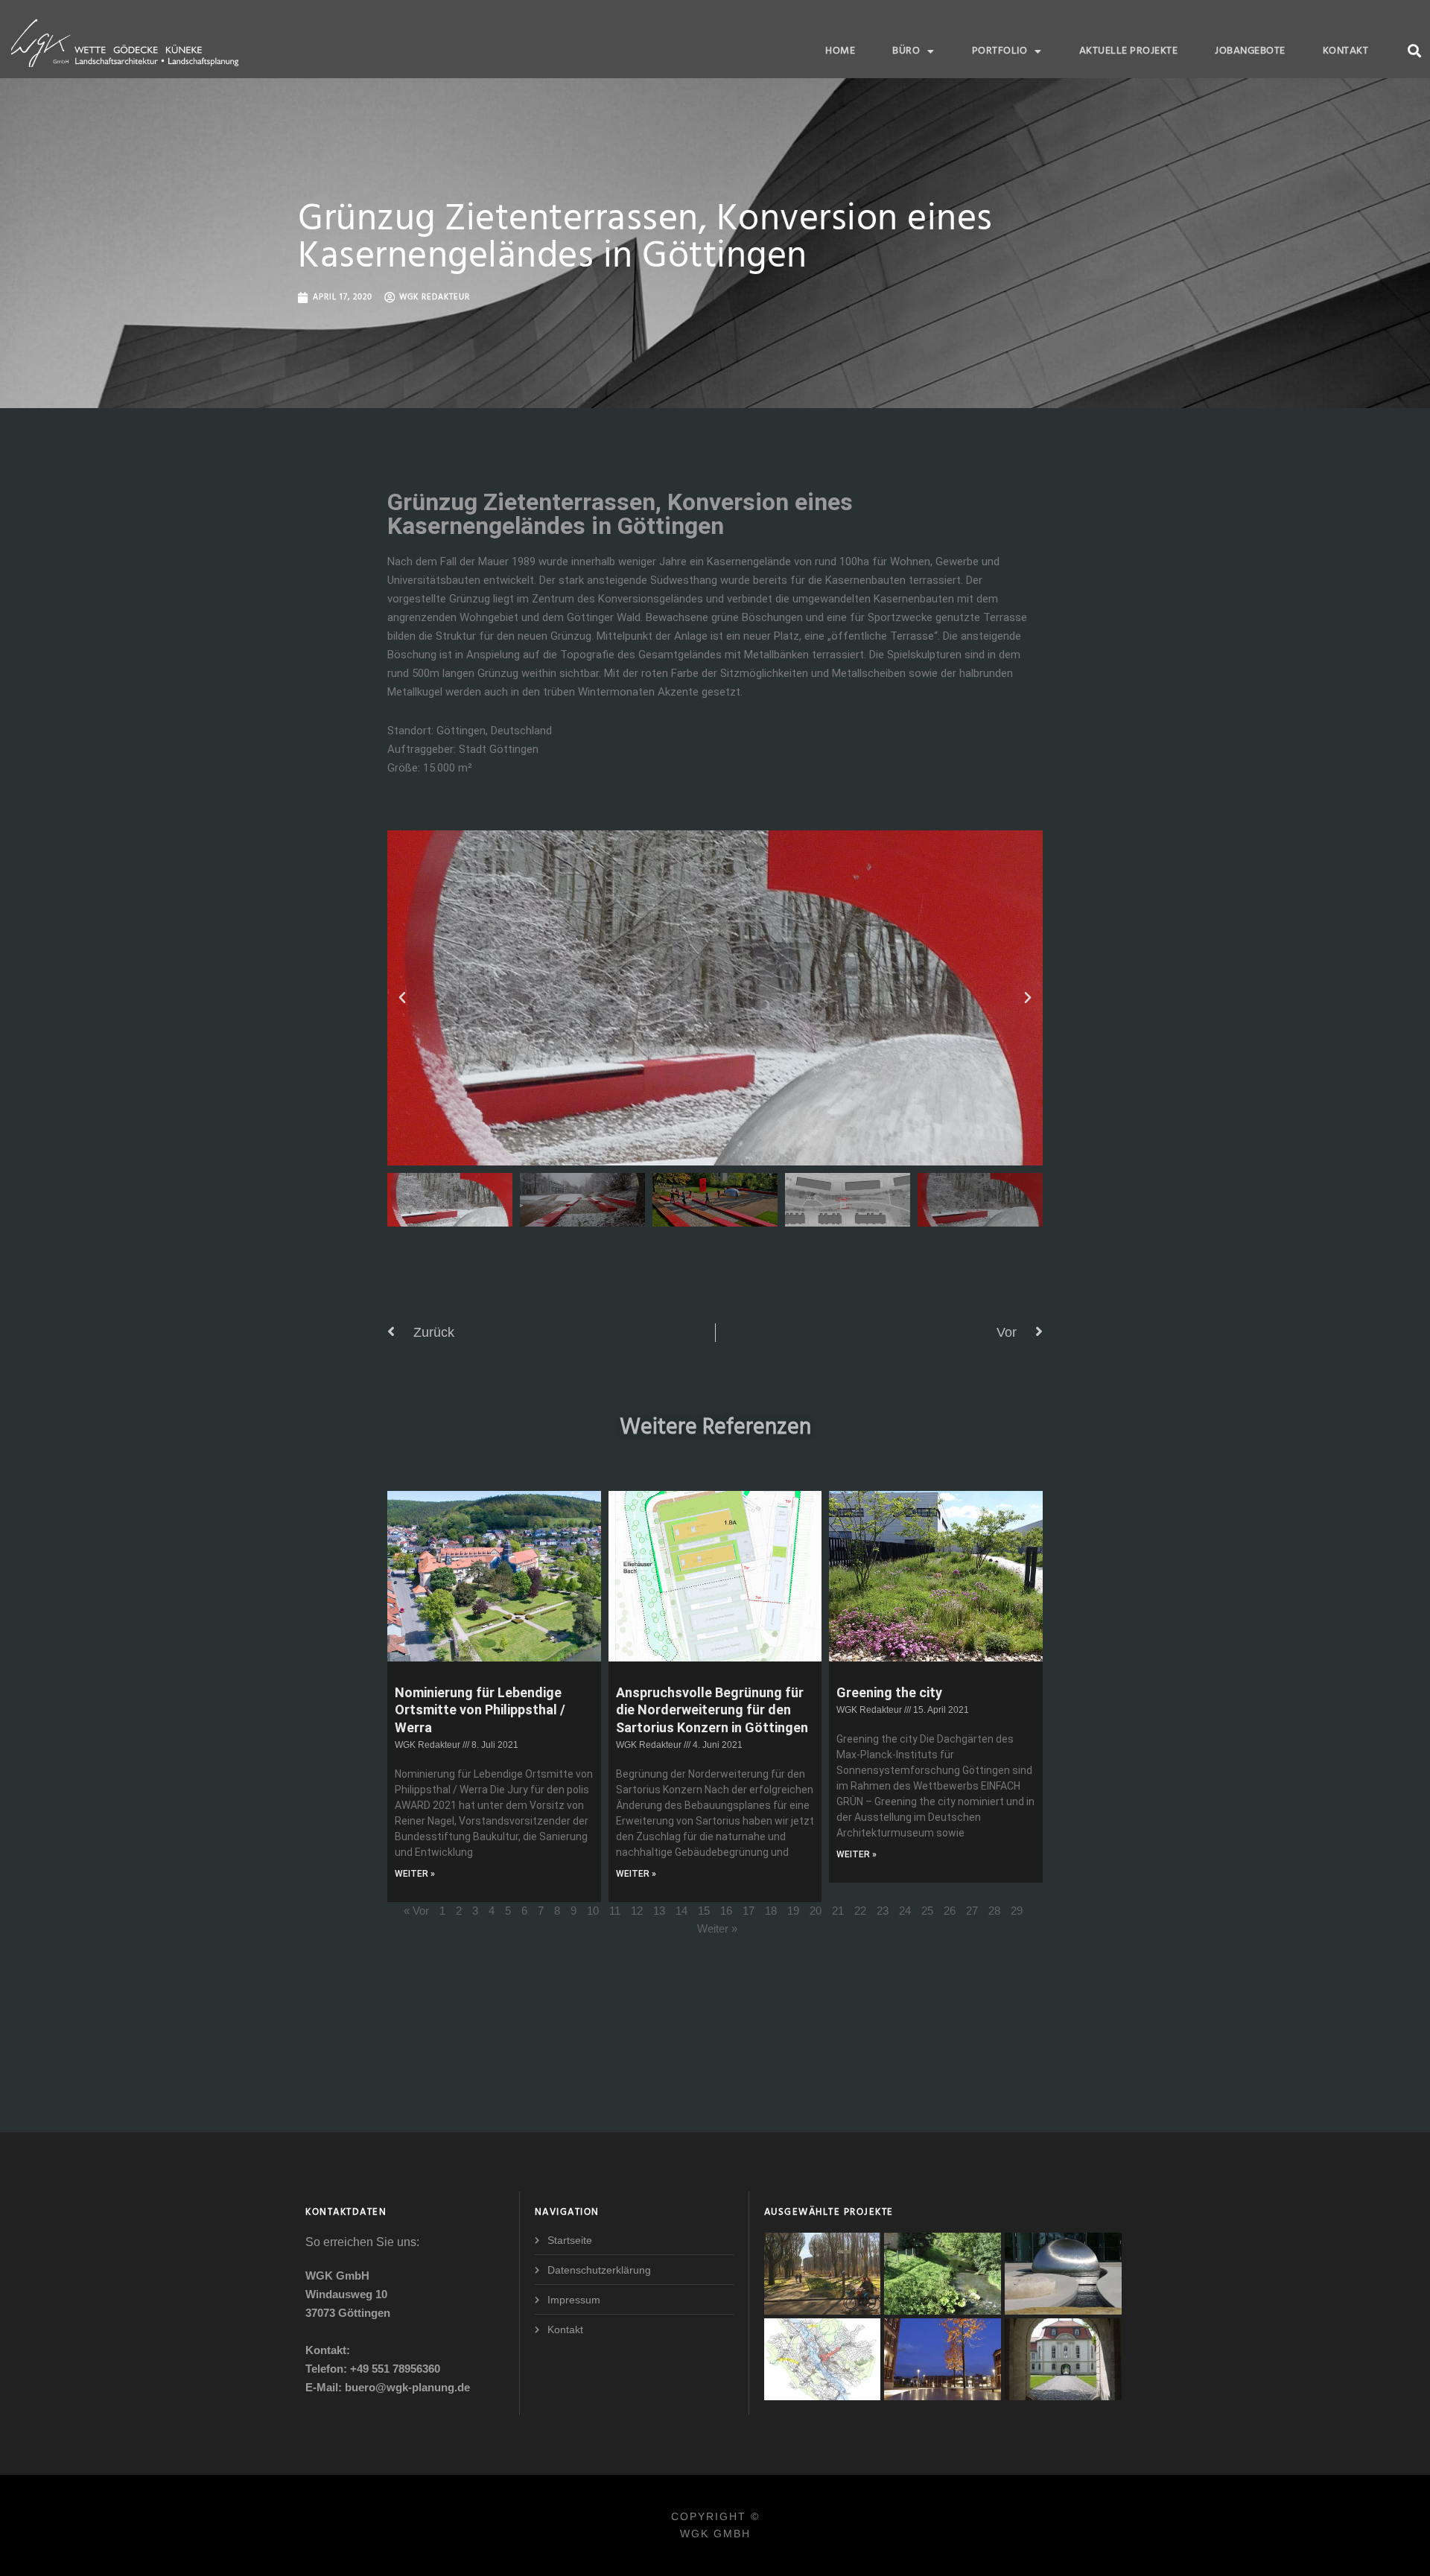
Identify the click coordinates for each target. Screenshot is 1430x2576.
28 (994, 1911)
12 (637, 1911)
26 (950, 1911)
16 (726, 1911)
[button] (1414, 50)
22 (860, 1911)
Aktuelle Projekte (1129, 51)
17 (749, 1911)
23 (883, 1911)
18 (771, 1911)
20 (816, 1911)
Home (840, 51)
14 (681, 1911)
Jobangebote (1250, 51)
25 (927, 1911)
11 (615, 1911)
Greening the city (889, 1692)
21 (838, 1911)
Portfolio (1000, 51)
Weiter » (717, 1928)
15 (704, 1911)
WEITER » (415, 1874)
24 (905, 1911)
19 (793, 1911)
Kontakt (1346, 51)
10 (593, 1911)
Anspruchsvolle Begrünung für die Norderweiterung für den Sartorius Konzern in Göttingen (712, 1710)
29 (1017, 1911)
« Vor (416, 1911)
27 (972, 1911)
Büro (906, 51)
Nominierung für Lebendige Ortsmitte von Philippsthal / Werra (480, 1710)
